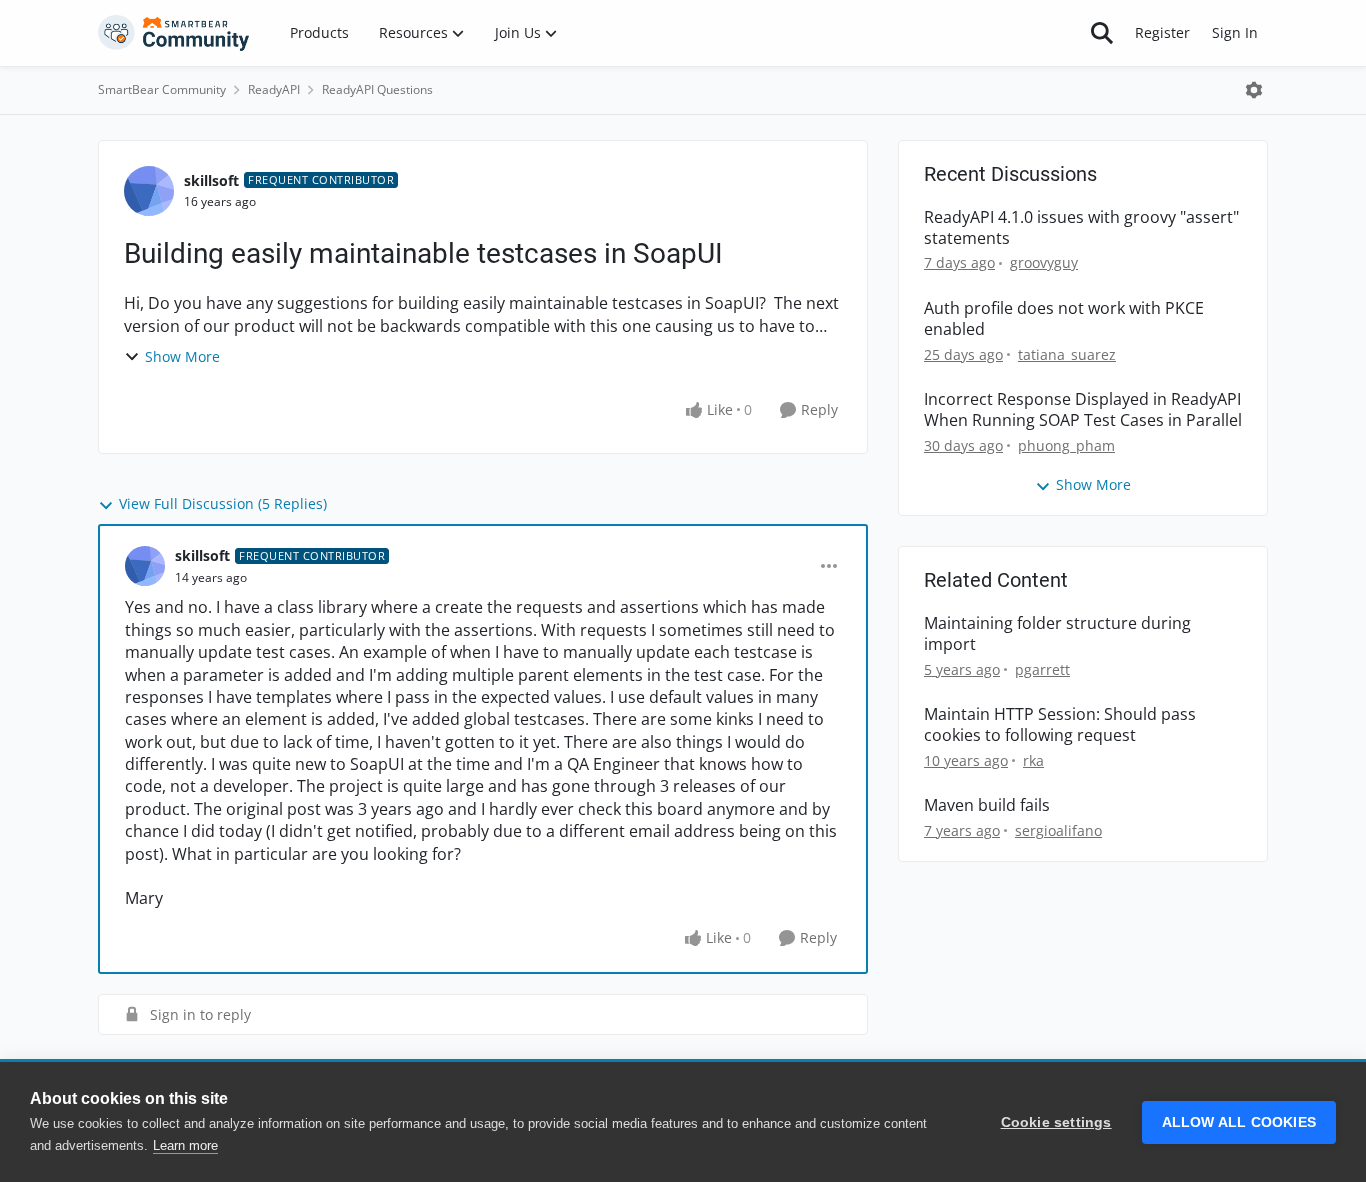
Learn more (185, 1145)
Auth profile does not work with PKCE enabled (1064, 319)
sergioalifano (1058, 830)
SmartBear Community (162, 89)
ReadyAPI (274, 89)
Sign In (1235, 32)
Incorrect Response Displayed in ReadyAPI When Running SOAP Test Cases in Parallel (1083, 410)
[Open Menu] (1254, 90)
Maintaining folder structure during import (1057, 634)
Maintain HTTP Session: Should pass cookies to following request (1060, 725)
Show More (182, 356)
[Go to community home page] (174, 33)
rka (1033, 760)
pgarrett (1042, 669)
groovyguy (1044, 262)
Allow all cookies (1239, 1122)
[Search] (1102, 33)
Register (1162, 32)
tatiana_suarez (1067, 354)
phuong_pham (1066, 445)
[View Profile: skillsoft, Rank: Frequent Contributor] (149, 191)
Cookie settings (1056, 1122)
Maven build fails (987, 805)
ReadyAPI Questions (377, 89)
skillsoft (211, 180)
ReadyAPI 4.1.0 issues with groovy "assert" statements (1081, 228)
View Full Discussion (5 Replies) (223, 503)
